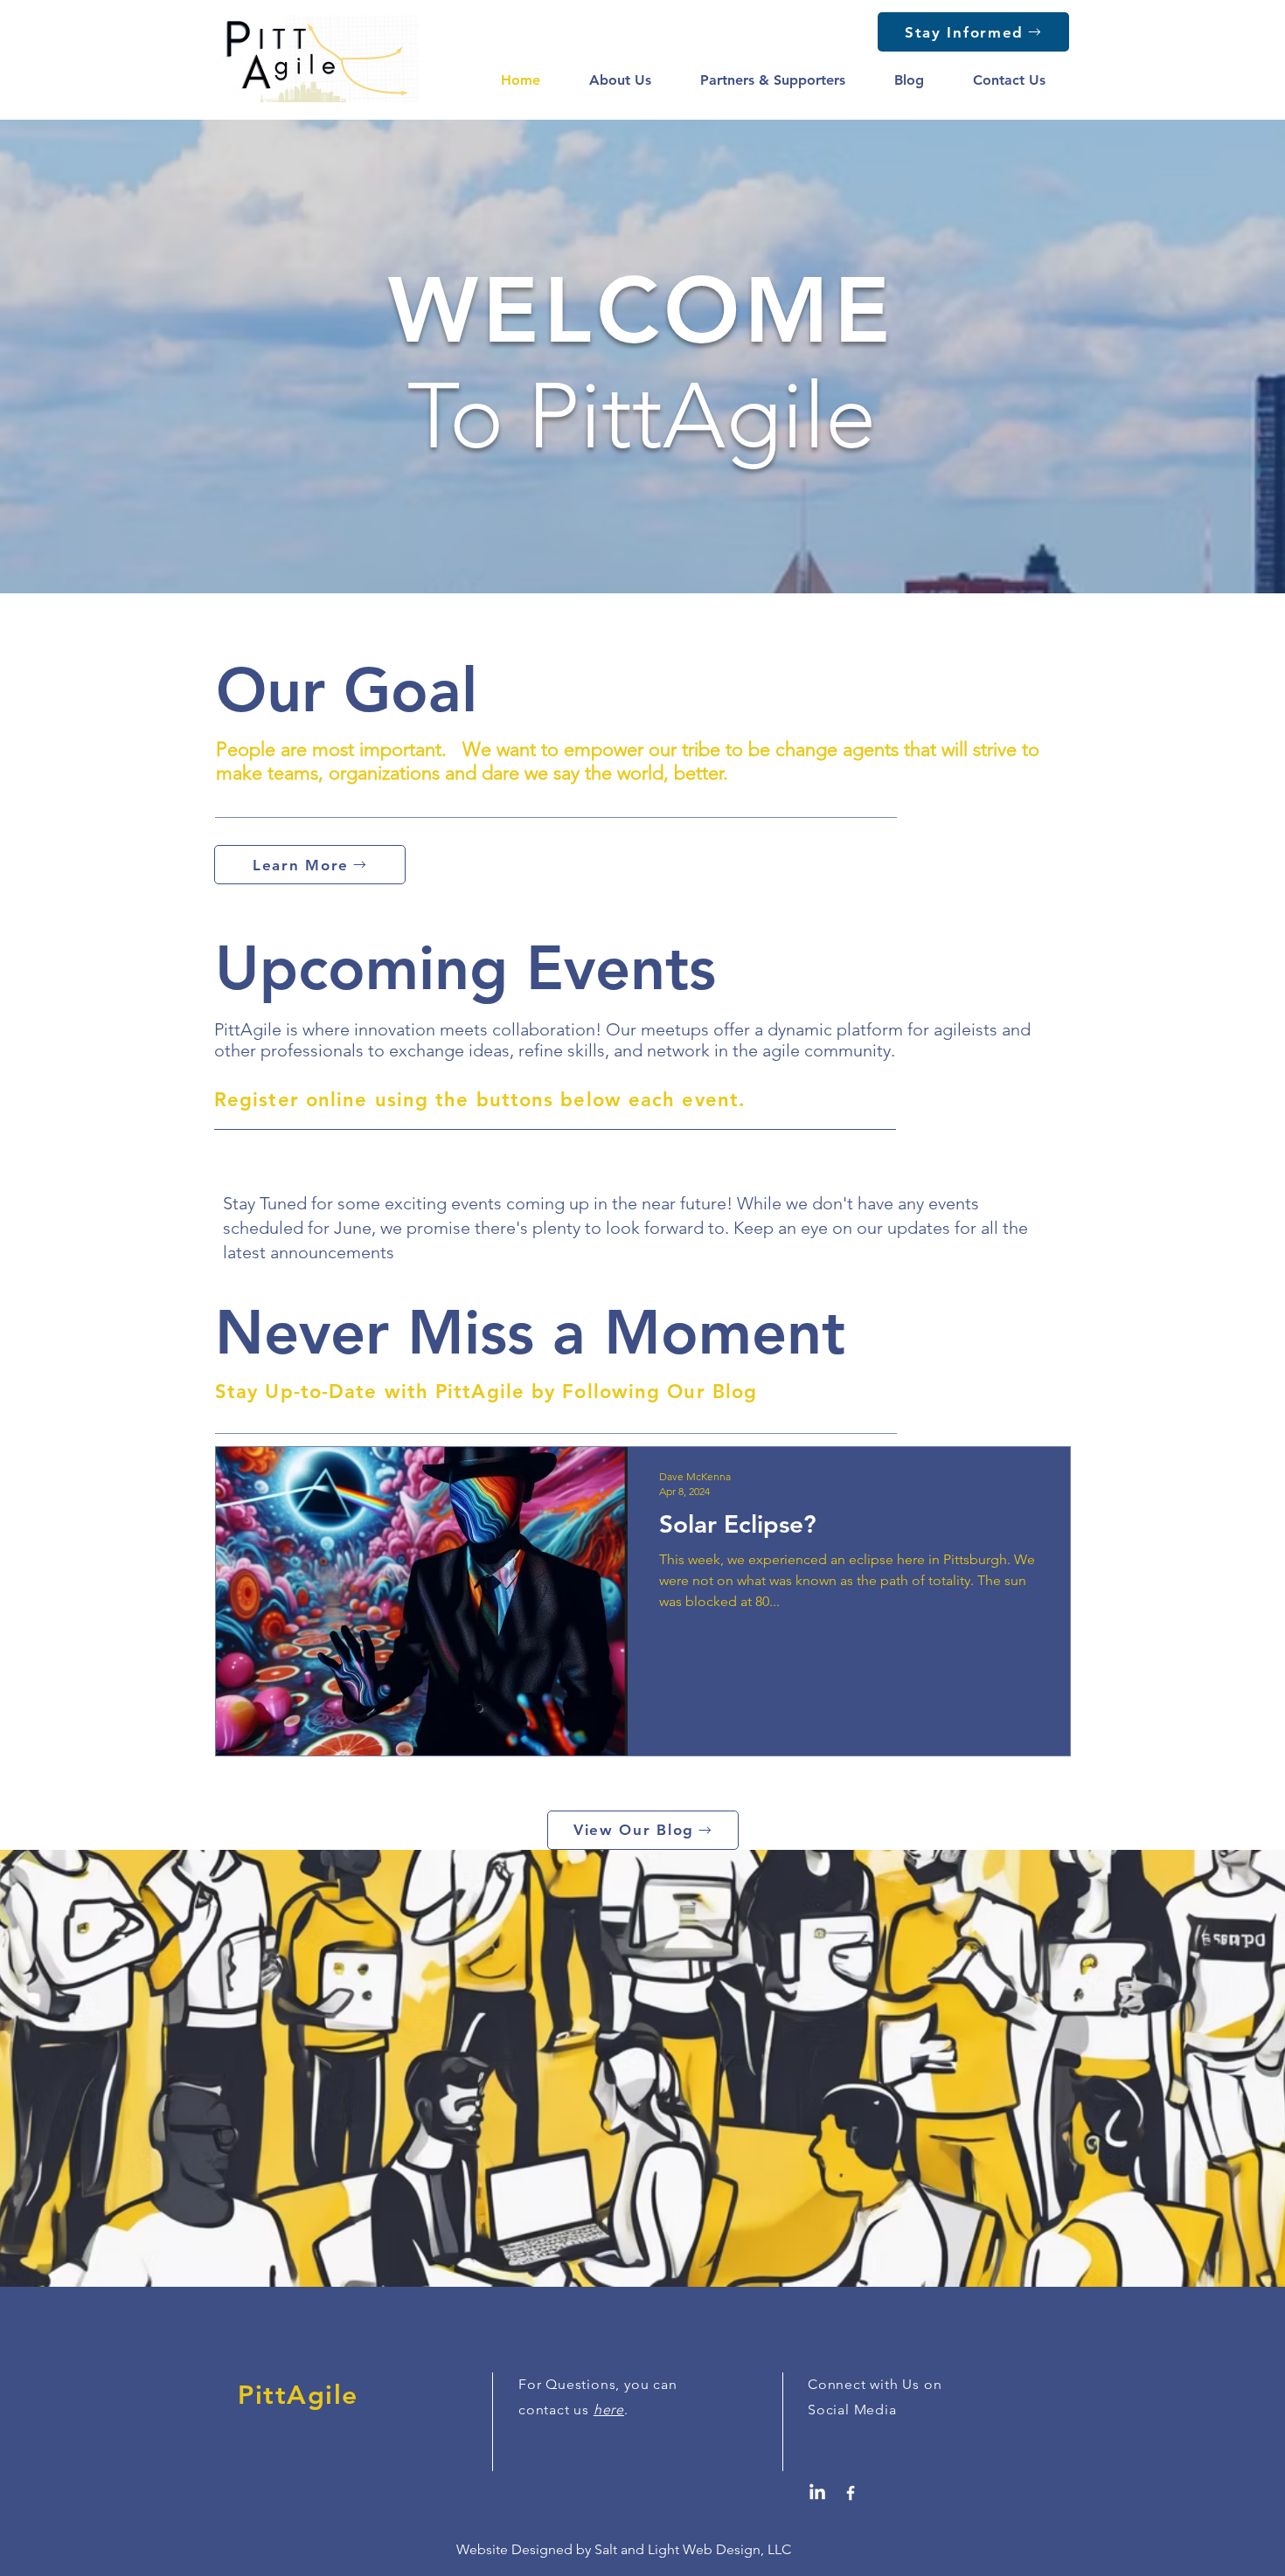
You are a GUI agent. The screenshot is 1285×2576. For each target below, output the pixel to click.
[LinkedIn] (817, 2493)
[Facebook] (851, 2493)
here (609, 2410)
